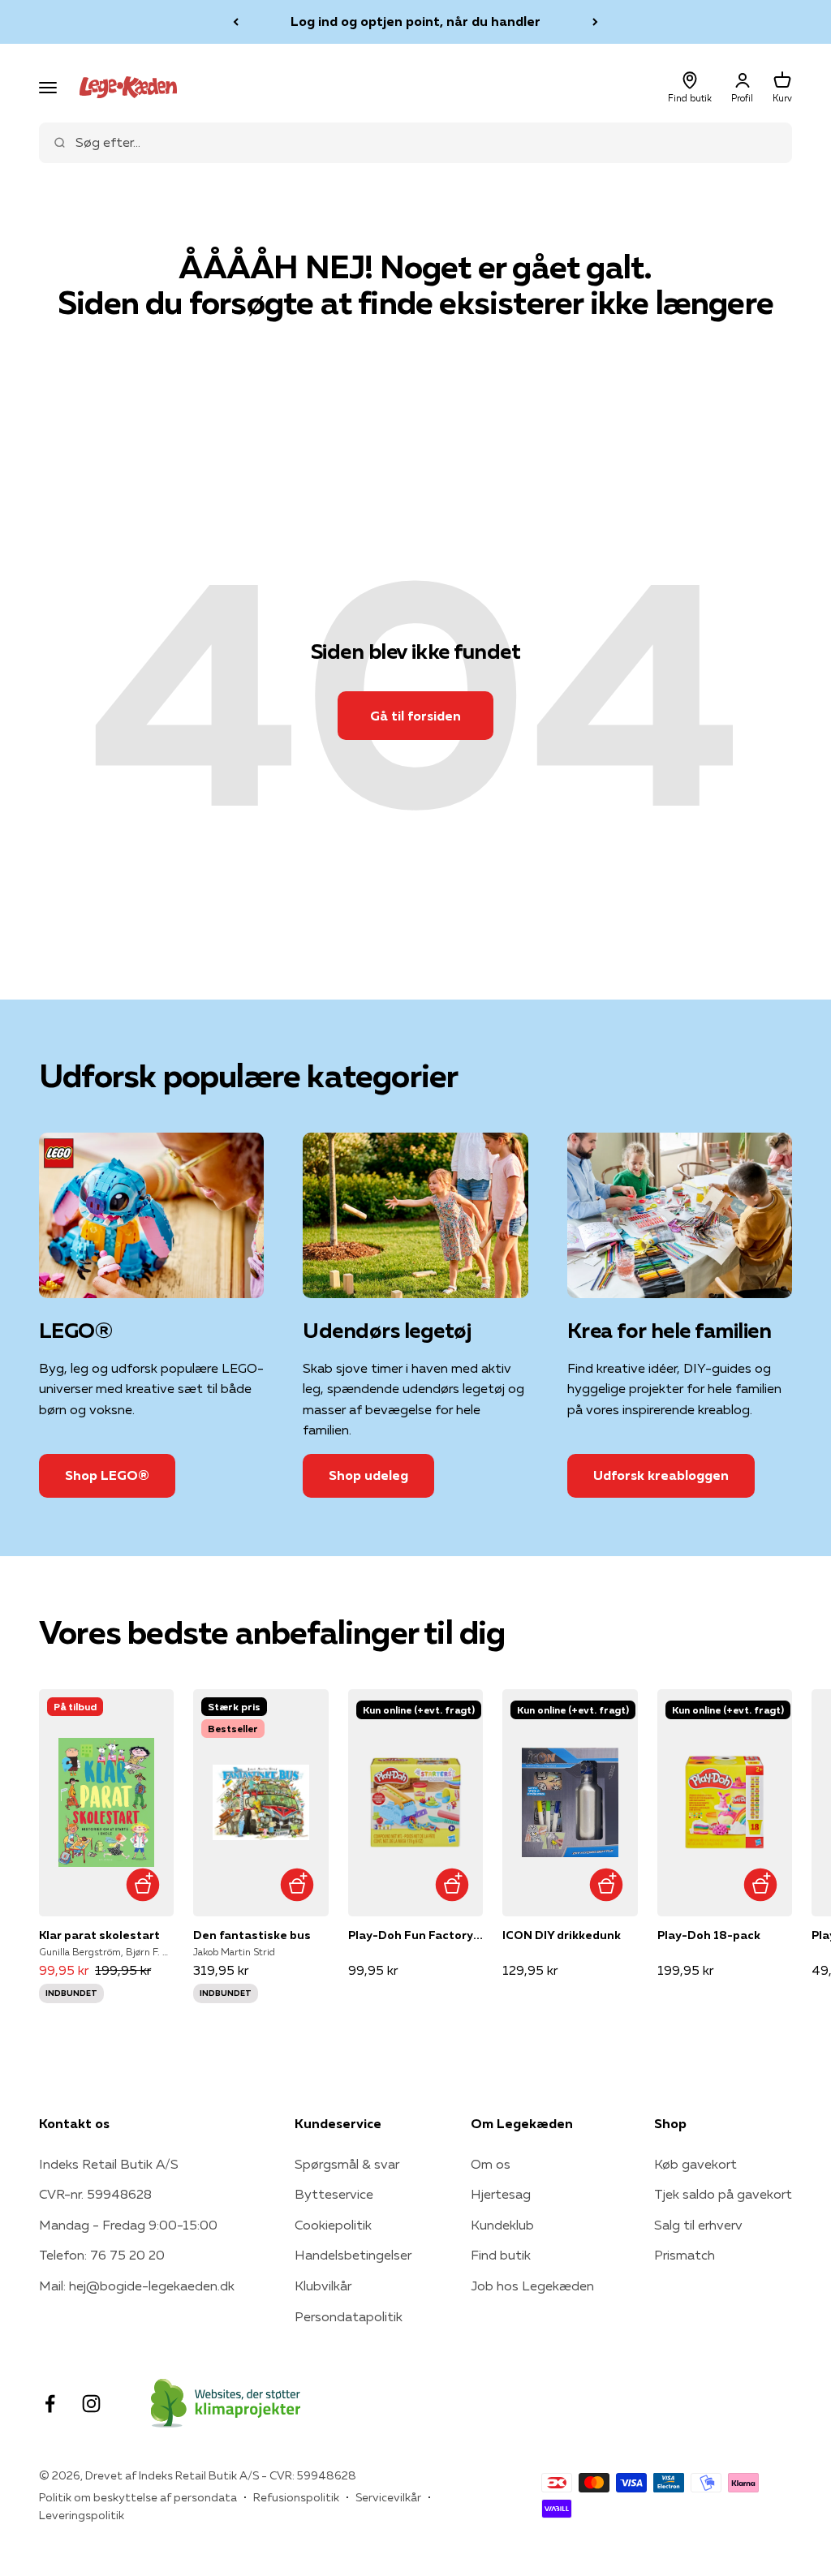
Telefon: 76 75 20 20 (102, 2255)
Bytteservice (334, 2194)
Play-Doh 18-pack (709, 1935)
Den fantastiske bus (252, 1935)
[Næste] (595, 22)
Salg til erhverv (698, 2225)
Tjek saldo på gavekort (723, 2194)
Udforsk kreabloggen (661, 1475)
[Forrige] (236, 22)
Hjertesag (501, 2194)
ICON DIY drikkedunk (562, 1935)
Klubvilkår (323, 2286)
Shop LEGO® (107, 1475)
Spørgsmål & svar (347, 2164)
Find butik (501, 2255)
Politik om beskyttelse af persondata (138, 2497)
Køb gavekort (695, 2164)
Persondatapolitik (349, 2316)
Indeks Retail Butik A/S (109, 2164)
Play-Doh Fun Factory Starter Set (415, 1935)
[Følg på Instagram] (91, 2404)
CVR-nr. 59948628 (95, 2194)
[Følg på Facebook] (50, 2404)
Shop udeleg (368, 1475)
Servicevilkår (388, 2497)
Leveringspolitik (82, 2515)
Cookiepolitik (333, 2225)
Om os (491, 2164)
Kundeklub (502, 2225)
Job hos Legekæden (532, 2286)
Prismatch (685, 2255)
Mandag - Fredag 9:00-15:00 (128, 2225)
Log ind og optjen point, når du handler (415, 21)
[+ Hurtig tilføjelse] (142, 1885)
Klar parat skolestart (99, 1935)
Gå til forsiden (415, 716)
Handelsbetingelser (353, 2255)
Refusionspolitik (296, 2497)
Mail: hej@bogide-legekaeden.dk (137, 2286)
